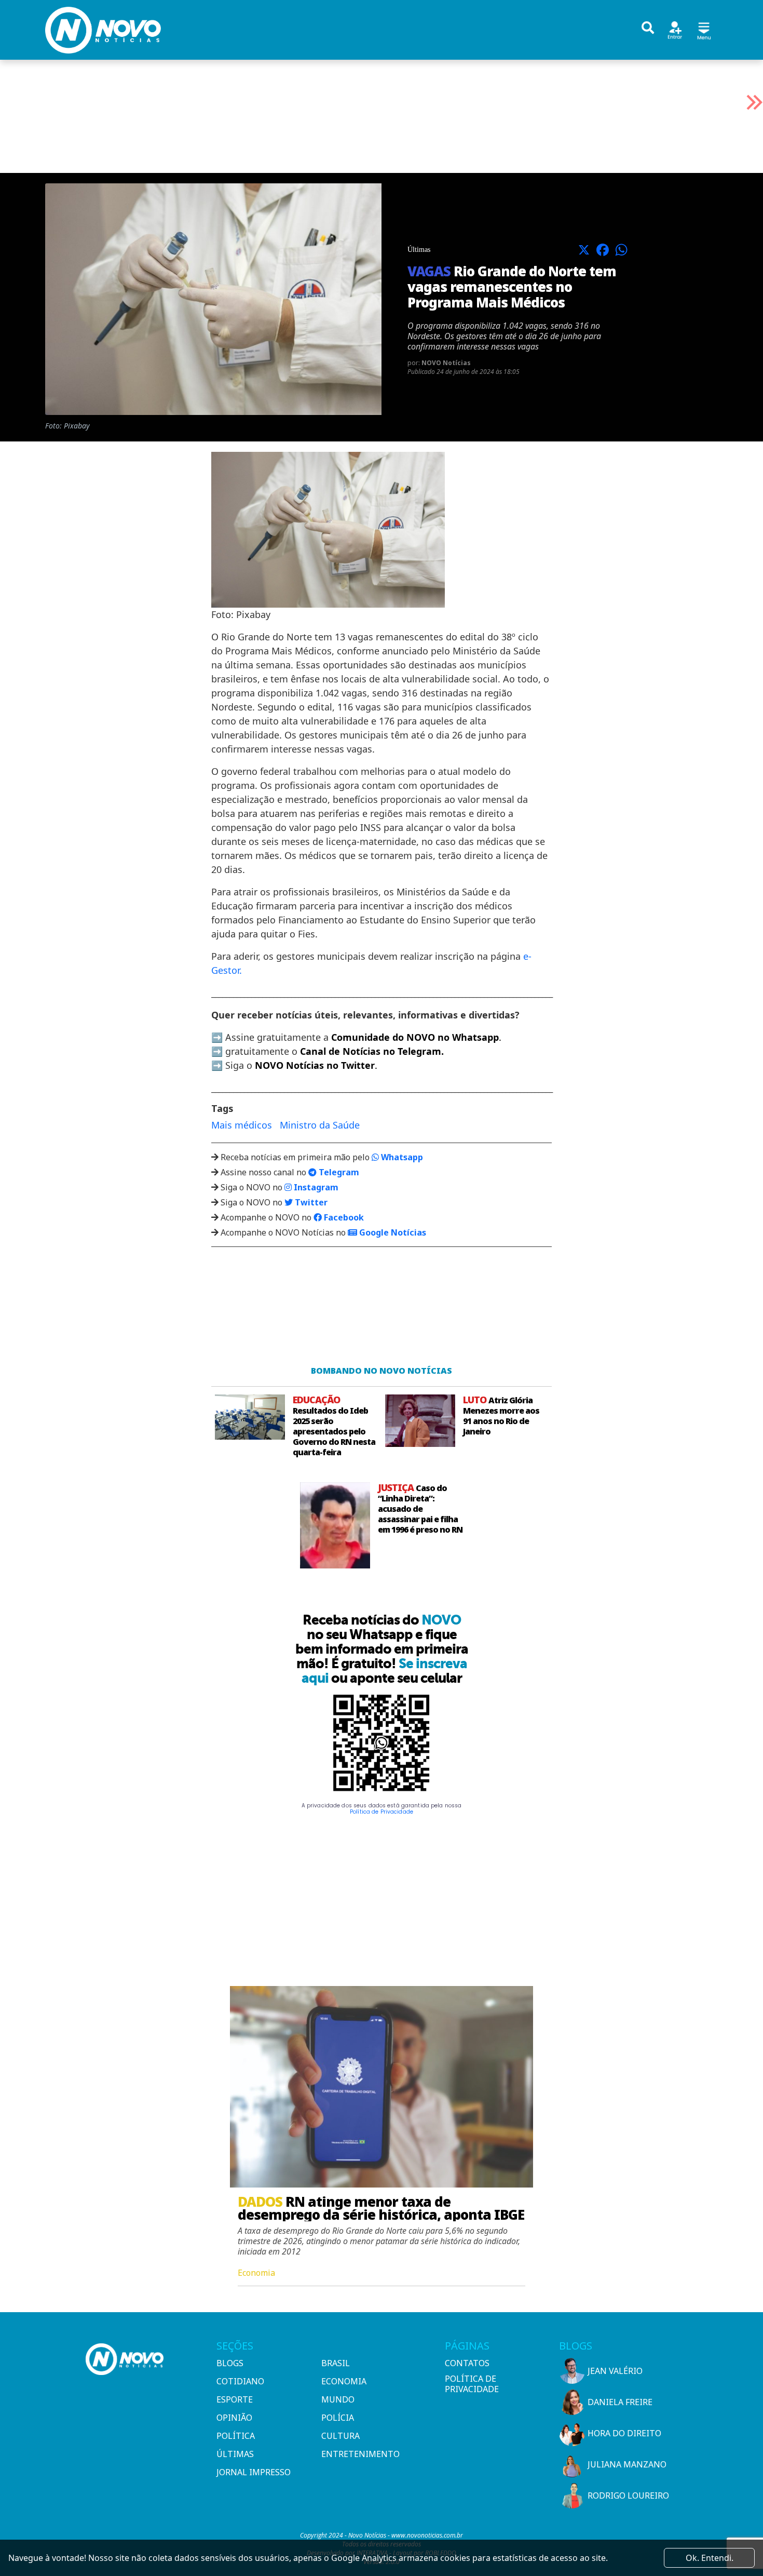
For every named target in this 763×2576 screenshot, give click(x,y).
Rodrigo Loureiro (628, 2496)
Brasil (336, 2363)
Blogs (230, 2363)
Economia (344, 2381)
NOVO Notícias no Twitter (315, 1065)
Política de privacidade (472, 2384)
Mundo (338, 2399)
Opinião (234, 2418)
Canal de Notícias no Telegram (371, 1051)
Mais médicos (242, 1125)
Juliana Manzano (627, 2464)
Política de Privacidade (382, 1812)
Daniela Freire (620, 2402)
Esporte (235, 2399)
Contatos (467, 2363)
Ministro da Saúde (320, 1125)
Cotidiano (240, 2381)
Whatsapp (401, 1157)
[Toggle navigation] (704, 29)
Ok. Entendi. (710, 2558)
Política (236, 2436)
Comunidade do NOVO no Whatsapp (415, 1037)
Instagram (315, 1187)
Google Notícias (392, 1232)
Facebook (343, 1217)
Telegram (338, 1172)
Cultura (340, 2436)
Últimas (235, 2454)
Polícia (338, 2418)
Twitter (310, 1202)
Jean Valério (615, 2371)
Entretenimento (360, 2454)
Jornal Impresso (254, 2472)
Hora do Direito (624, 2433)
